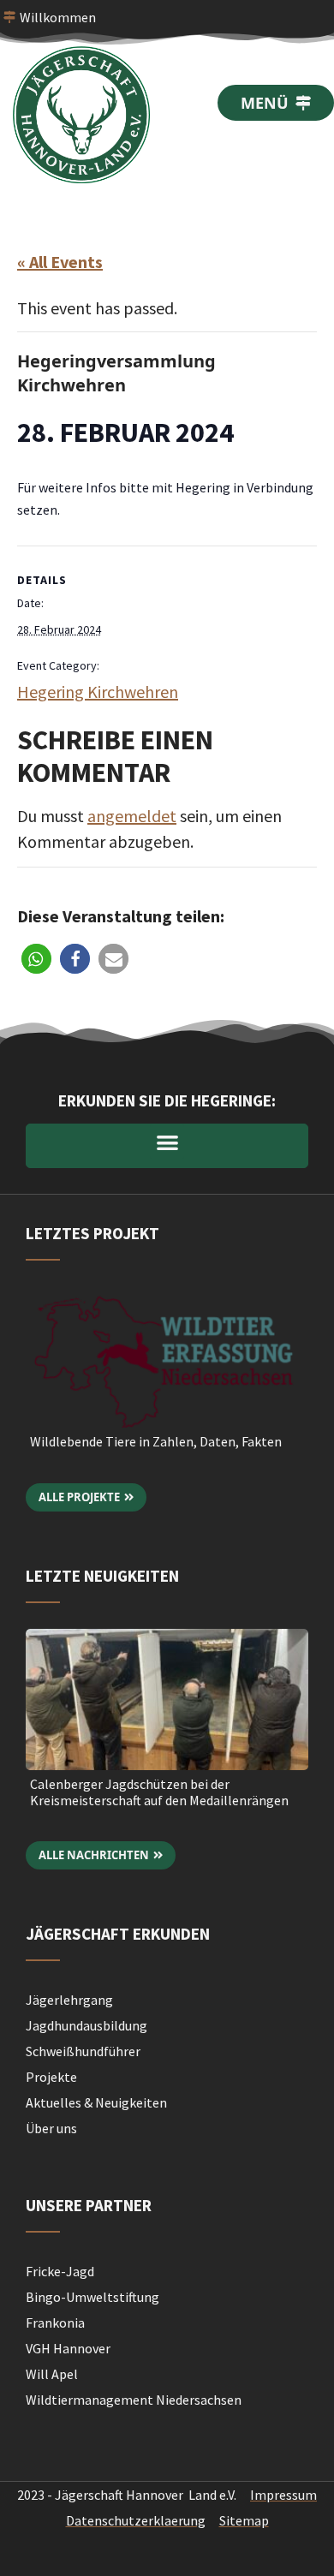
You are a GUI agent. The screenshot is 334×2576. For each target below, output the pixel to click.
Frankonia (55, 2323)
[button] (36, 959)
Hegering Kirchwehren (98, 692)
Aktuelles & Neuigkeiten (96, 2102)
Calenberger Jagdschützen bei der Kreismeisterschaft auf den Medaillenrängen (159, 1792)
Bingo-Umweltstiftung (92, 2297)
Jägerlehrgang (69, 2000)
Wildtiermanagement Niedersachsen (134, 2400)
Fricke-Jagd (60, 2271)
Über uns (51, 2128)
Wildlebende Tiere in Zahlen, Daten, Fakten (156, 1441)
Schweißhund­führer (83, 2051)
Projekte (51, 2077)
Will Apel (52, 2374)
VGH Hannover (68, 2348)
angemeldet (132, 816)
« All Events (60, 262)
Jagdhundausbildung (86, 2025)
